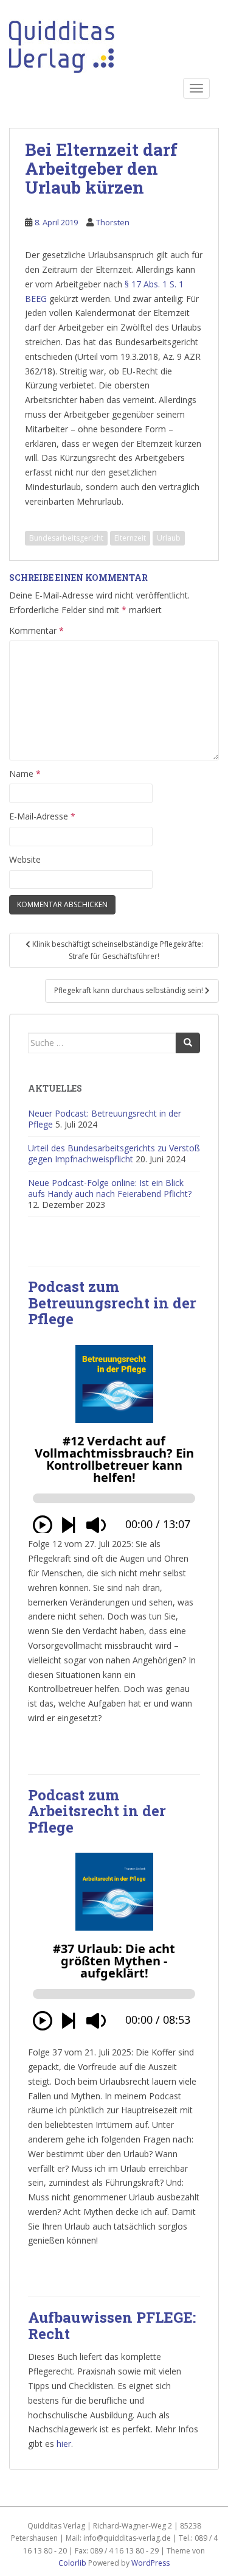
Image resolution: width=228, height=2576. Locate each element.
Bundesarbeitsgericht (66, 538)
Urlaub (169, 538)
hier (64, 2444)
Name (25, 774)
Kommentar (36, 630)
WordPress (150, 2563)
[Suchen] (188, 1043)
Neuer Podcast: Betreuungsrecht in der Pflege (105, 1119)
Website (25, 859)
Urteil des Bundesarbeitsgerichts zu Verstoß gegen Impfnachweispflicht (114, 1153)
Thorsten (113, 222)
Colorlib (72, 2563)
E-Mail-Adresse (42, 816)
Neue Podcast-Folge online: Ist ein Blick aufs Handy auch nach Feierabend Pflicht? (110, 1188)
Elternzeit (130, 538)
